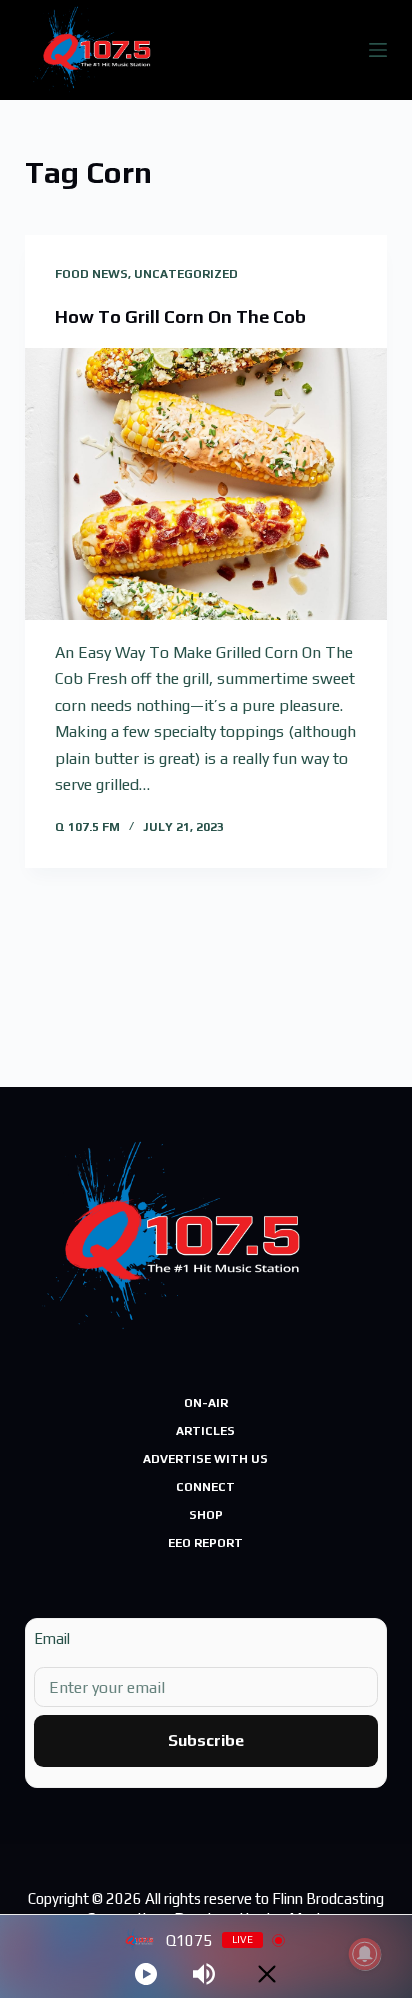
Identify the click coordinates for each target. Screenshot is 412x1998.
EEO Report (205, 1543)
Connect (205, 1487)
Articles (205, 1431)
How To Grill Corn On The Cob (180, 316)
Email (52, 1638)
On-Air (206, 1403)
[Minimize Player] (267, 1974)
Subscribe (206, 1740)
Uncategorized (186, 274)
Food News (91, 274)
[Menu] (378, 50)
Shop (206, 1515)
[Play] (146, 1974)
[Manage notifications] (365, 1954)
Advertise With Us (205, 1459)
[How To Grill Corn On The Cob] (206, 484)
